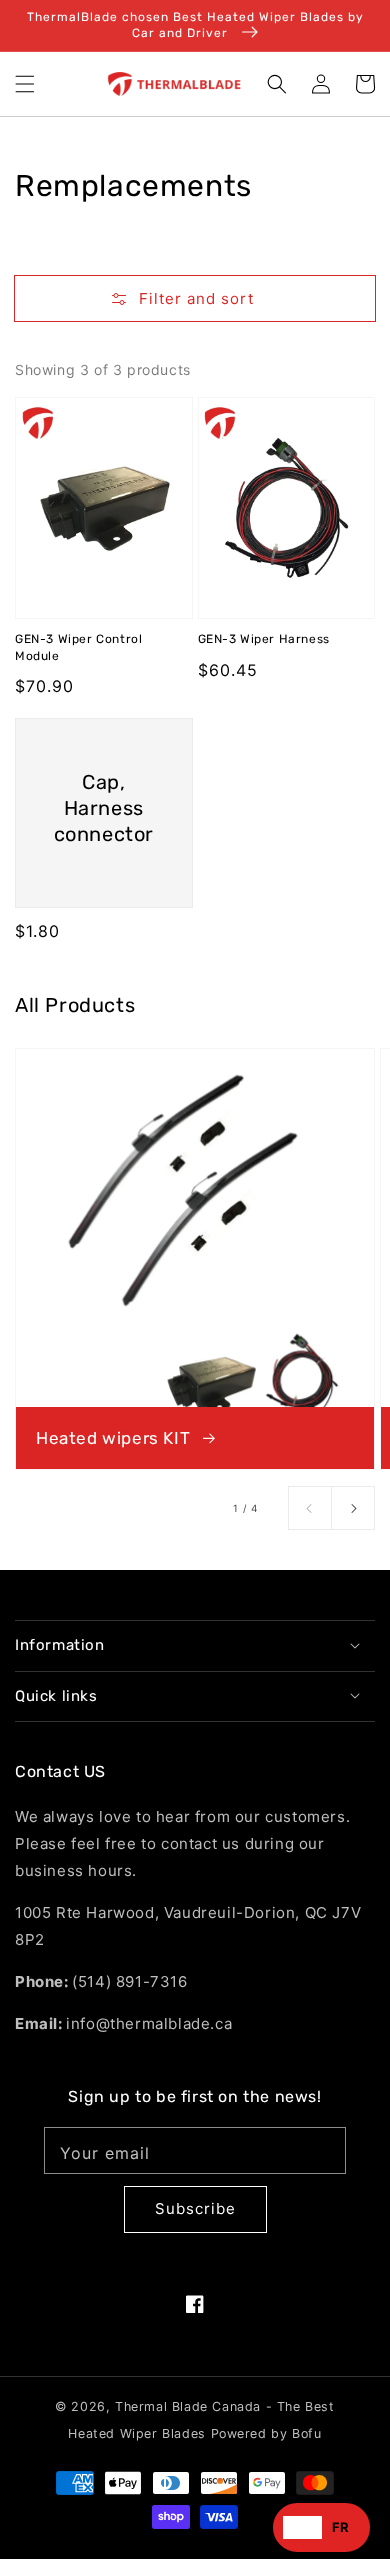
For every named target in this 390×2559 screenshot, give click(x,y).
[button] (25, 84)
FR (341, 2527)
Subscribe (195, 2208)
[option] (341, 2527)
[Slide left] (310, 1508)
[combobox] (302, 2527)
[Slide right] (353, 1508)
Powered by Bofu (266, 2433)
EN (302, 2527)
